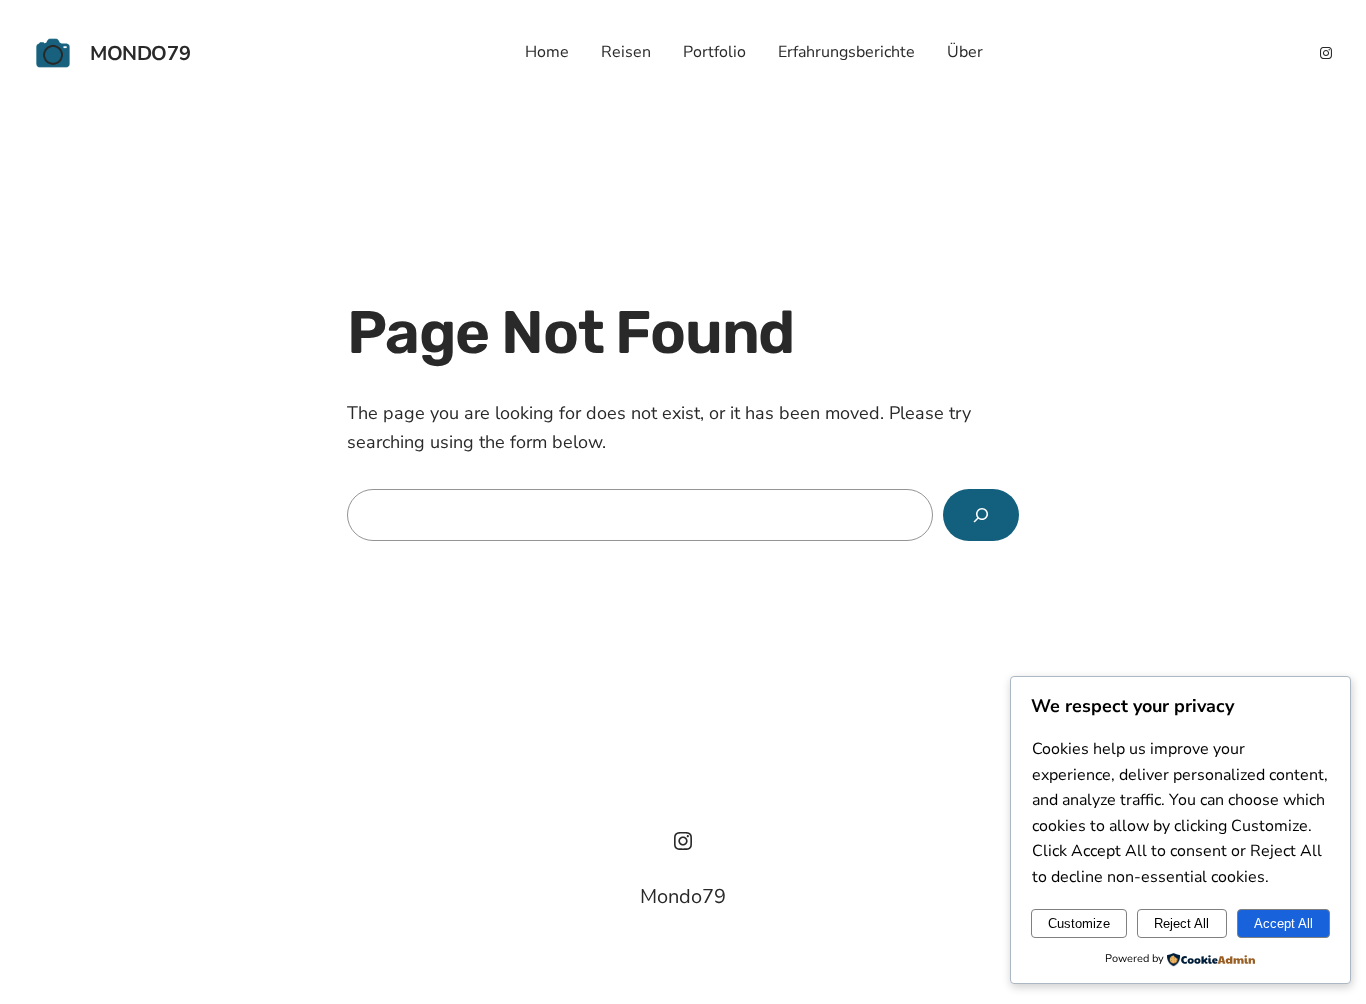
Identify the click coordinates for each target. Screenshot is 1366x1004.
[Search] (981, 515)
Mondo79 (140, 53)
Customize (1079, 923)
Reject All (1181, 923)
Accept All (1283, 923)
